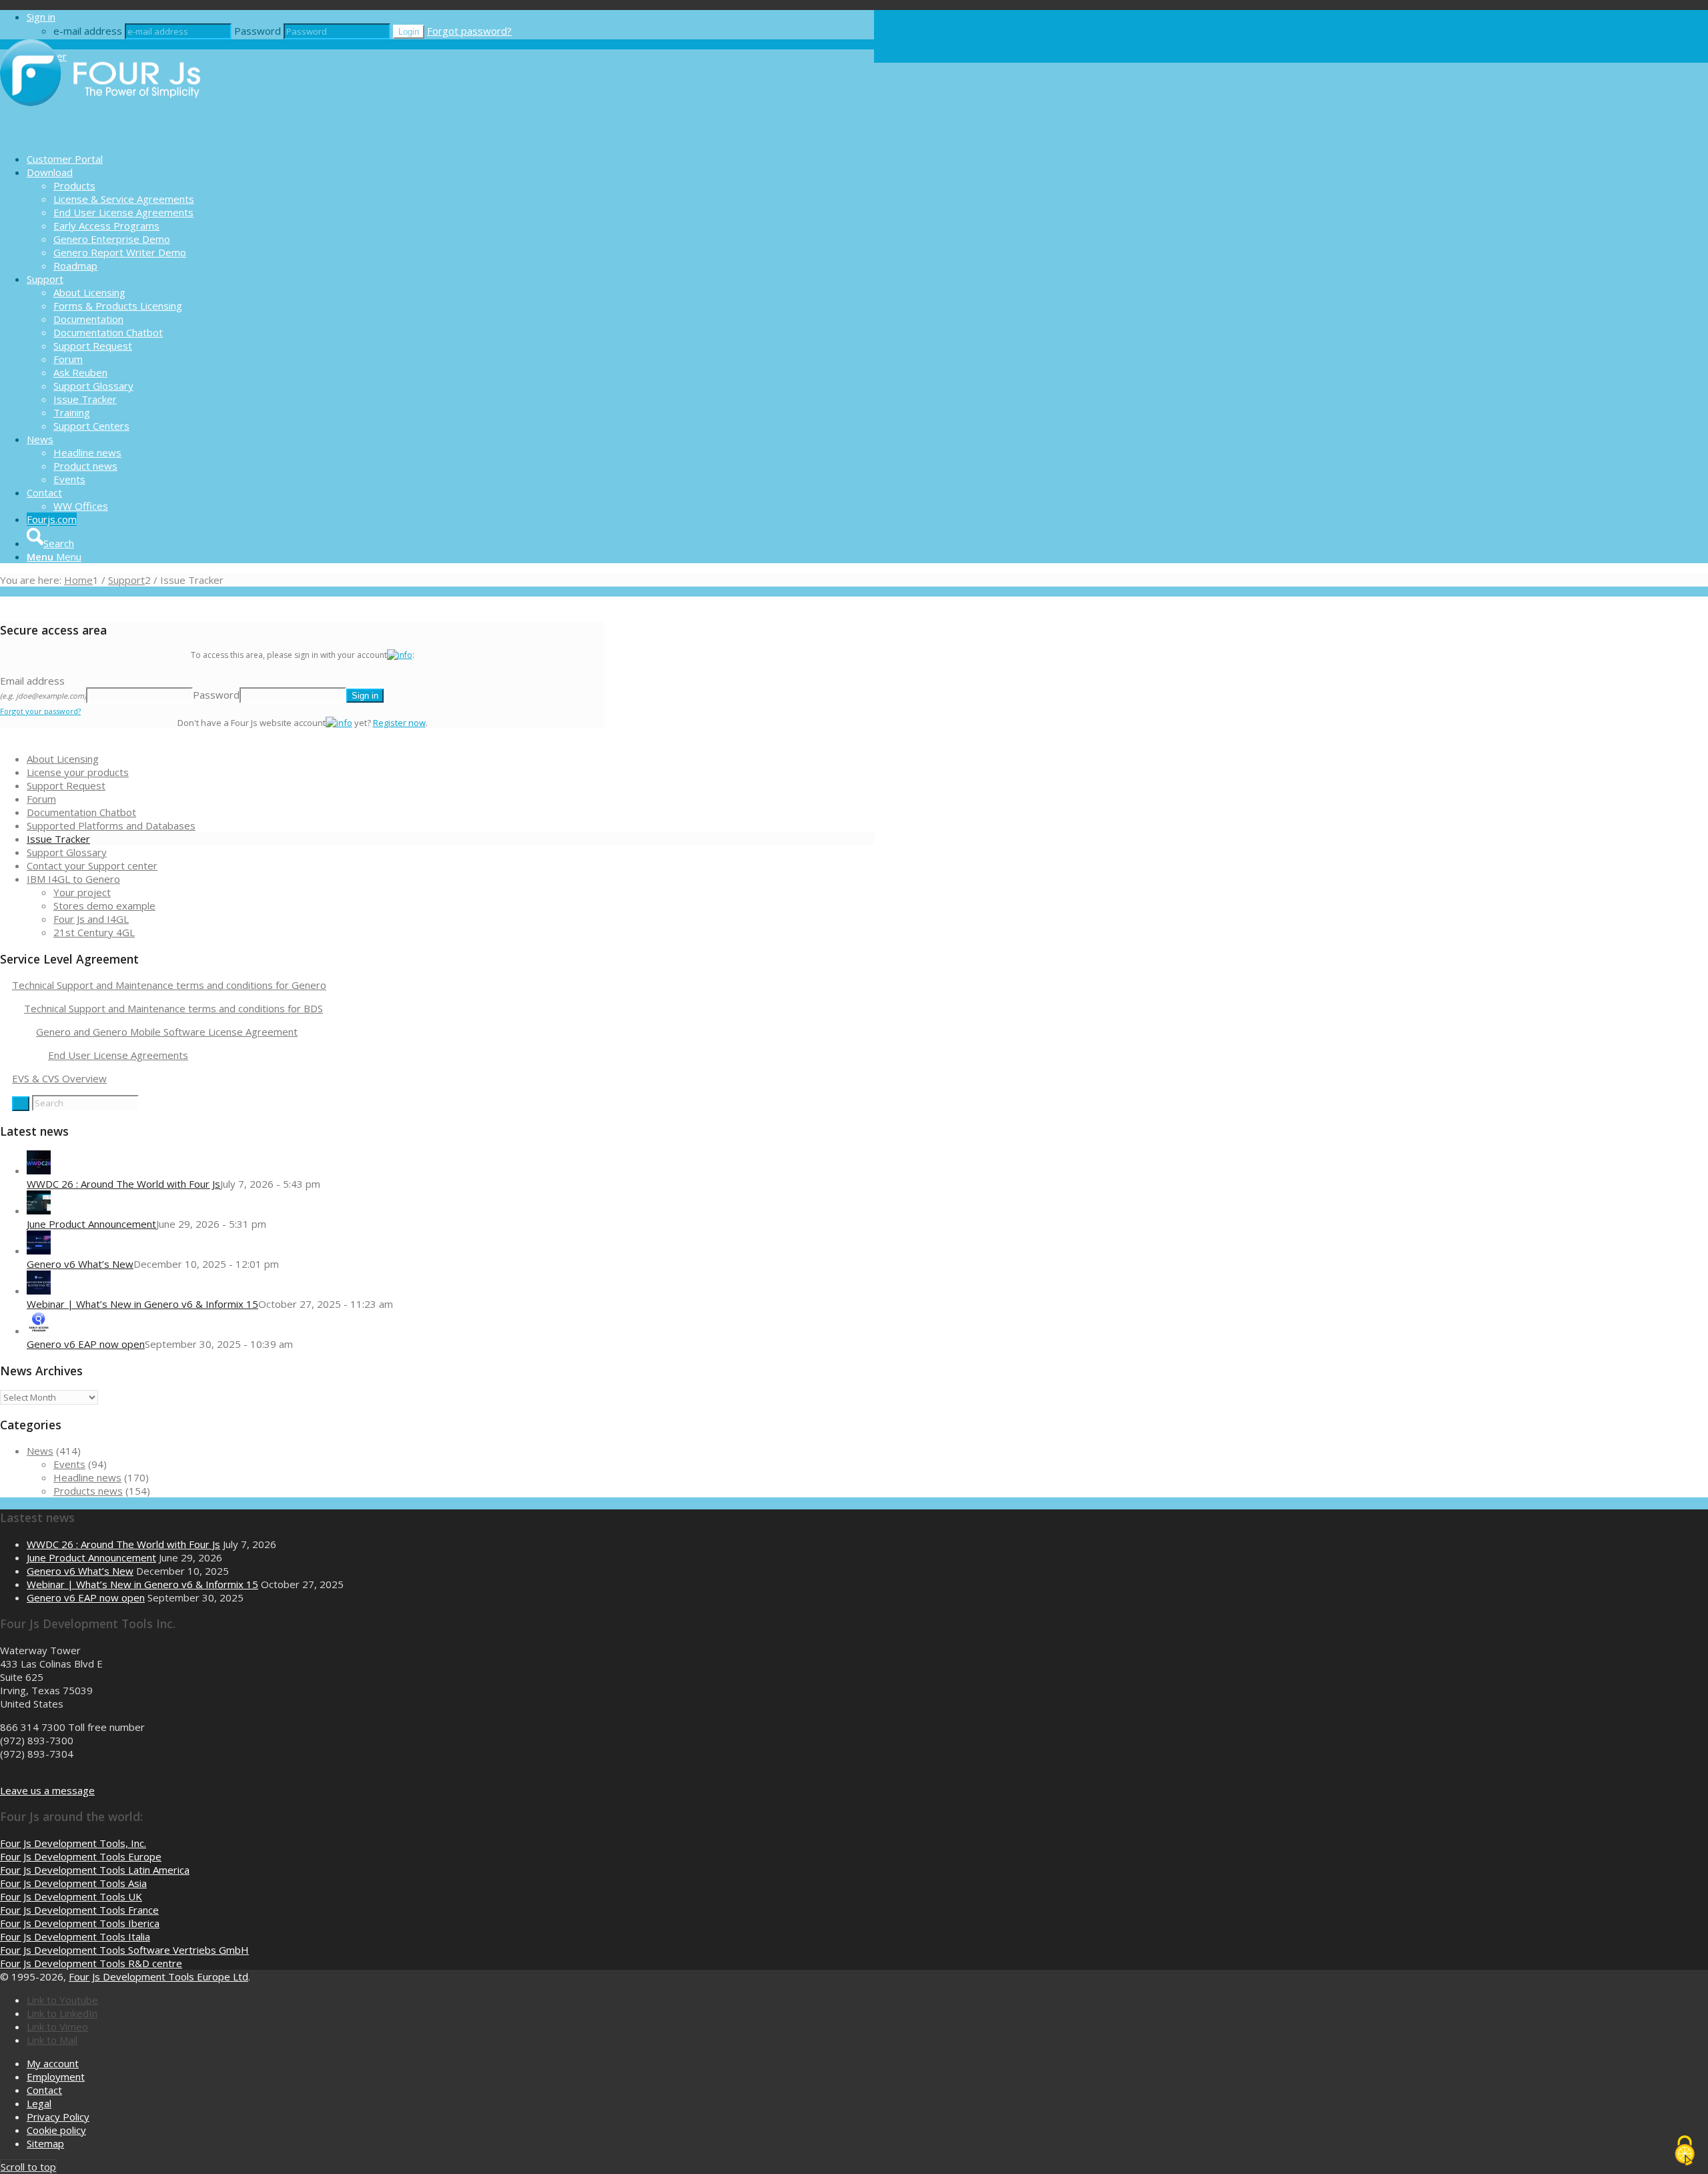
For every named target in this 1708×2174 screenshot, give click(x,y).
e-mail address (88, 31)
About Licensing (63, 759)
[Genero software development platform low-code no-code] (100, 135)
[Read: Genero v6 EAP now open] (39, 1331)
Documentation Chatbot (81, 812)
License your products (78, 772)
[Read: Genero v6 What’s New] (39, 1250)
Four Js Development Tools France (79, 1910)
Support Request (66, 785)
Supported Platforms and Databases (111, 825)
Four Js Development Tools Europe (81, 1856)
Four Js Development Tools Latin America (95, 1870)
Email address (43, 687)
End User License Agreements (118, 1055)
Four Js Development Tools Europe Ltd (158, 1976)
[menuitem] (450, 159)
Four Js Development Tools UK (71, 1896)
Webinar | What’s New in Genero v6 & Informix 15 (142, 1304)
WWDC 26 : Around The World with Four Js (123, 1184)
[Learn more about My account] (400, 655)
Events (69, 1464)
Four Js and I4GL (91, 919)
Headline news (87, 1477)
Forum (41, 799)
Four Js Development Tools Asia (73, 1883)
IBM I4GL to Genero (73, 879)
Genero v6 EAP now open (86, 1344)
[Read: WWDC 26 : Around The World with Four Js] (39, 1170)
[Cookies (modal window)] (1685, 2151)
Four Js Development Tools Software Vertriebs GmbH (124, 1950)
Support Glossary (67, 852)
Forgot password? (469, 31)
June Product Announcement (91, 1224)
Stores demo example (104, 905)
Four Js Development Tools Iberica (80, 1923)
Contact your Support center (92, 865)
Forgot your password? (40, 711)
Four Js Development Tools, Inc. (73, 1843)
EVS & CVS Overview (59, 1078)
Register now (399, 723)
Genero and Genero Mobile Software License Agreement (167, 1032)
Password (258, 31)
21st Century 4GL (94, 932)
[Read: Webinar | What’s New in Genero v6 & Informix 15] (39, 1291)
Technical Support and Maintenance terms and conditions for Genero (169, 985)
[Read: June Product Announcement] (39, 1210)
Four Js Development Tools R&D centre (91, 1963)
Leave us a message (47, 1790)
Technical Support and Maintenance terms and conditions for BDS (173, 1008)
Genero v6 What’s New (80, 1264)
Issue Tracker (58, 839)
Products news (88, 1491)
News (40, 1451)
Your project (82, 892)
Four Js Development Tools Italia (75, 1936)
